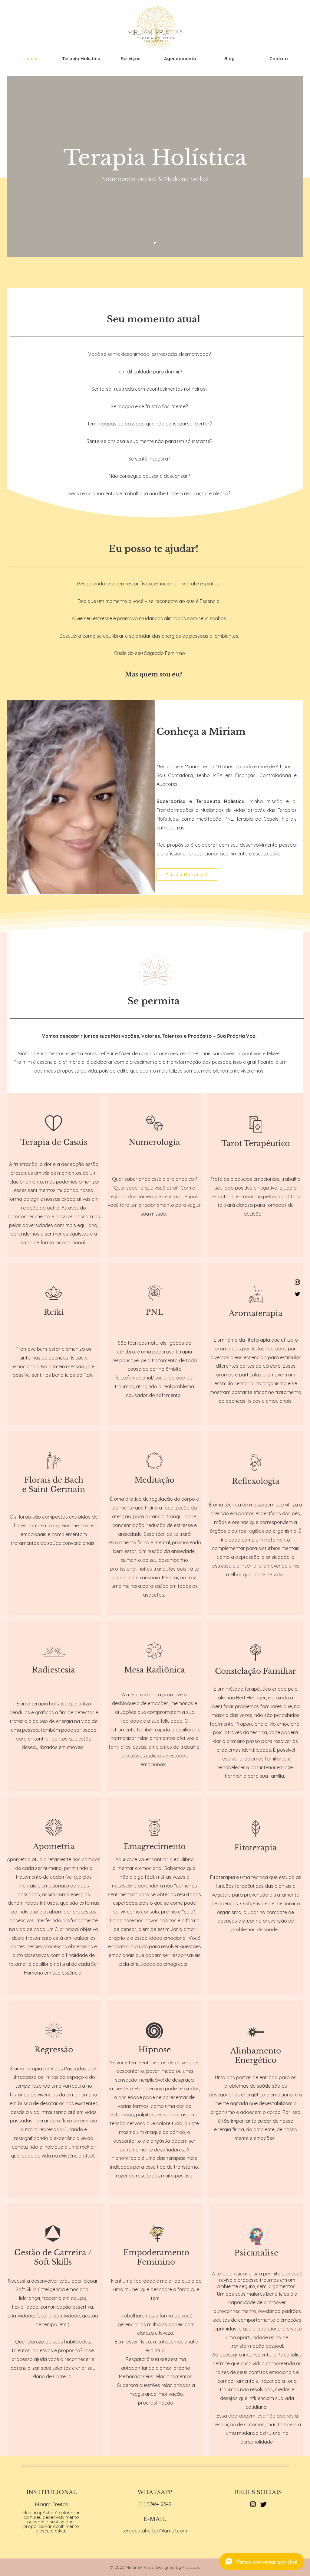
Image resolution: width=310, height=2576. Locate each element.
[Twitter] (297, 1294)
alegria (221, 493)
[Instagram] (297, 1282)
